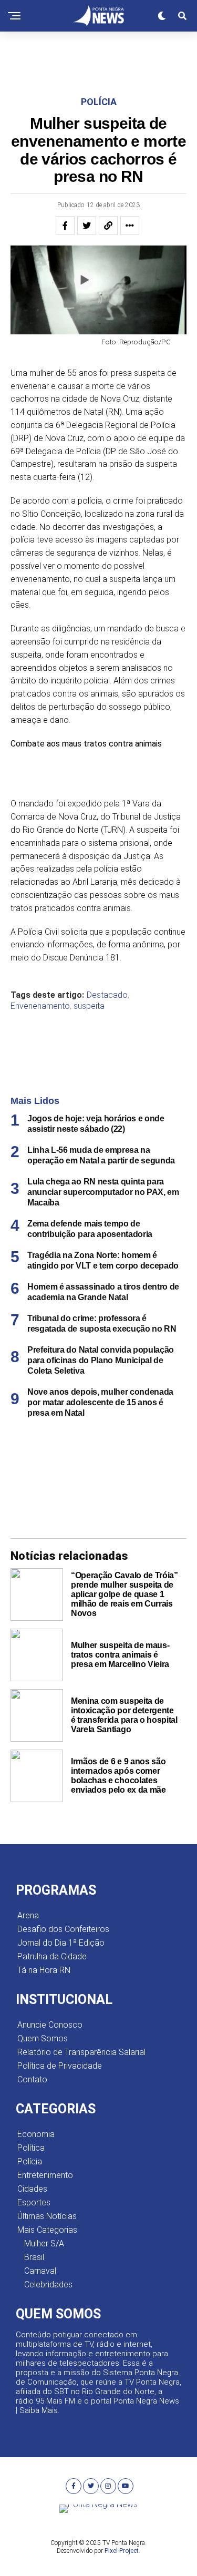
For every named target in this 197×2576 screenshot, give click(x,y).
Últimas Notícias (47, 2216)
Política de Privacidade (60, 2066)
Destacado (107, 995)
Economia (36, 2134)
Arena (28, 1915)
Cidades (32, 2189)
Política (31, 2148)
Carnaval (40, 2271)
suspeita (89, 1006)
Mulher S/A (44, 2243)
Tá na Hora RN (44, 1970)
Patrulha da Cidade (52, 1956)
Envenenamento (40, 1006)
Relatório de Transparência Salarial (81, 2052)
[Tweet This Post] (87, 226)
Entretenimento (45, 2175)
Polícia (30, 2161)
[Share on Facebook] (65, 226)
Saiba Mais (39, 2410)
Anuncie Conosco (50, 2025)
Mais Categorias (47, 2230)
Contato (32, 2079)
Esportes (34, 2202)
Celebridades (48, 2284)
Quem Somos (43, 2038)
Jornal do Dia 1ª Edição (61, 1943)
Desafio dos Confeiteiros (63, 1929)
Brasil (34, 2257)
